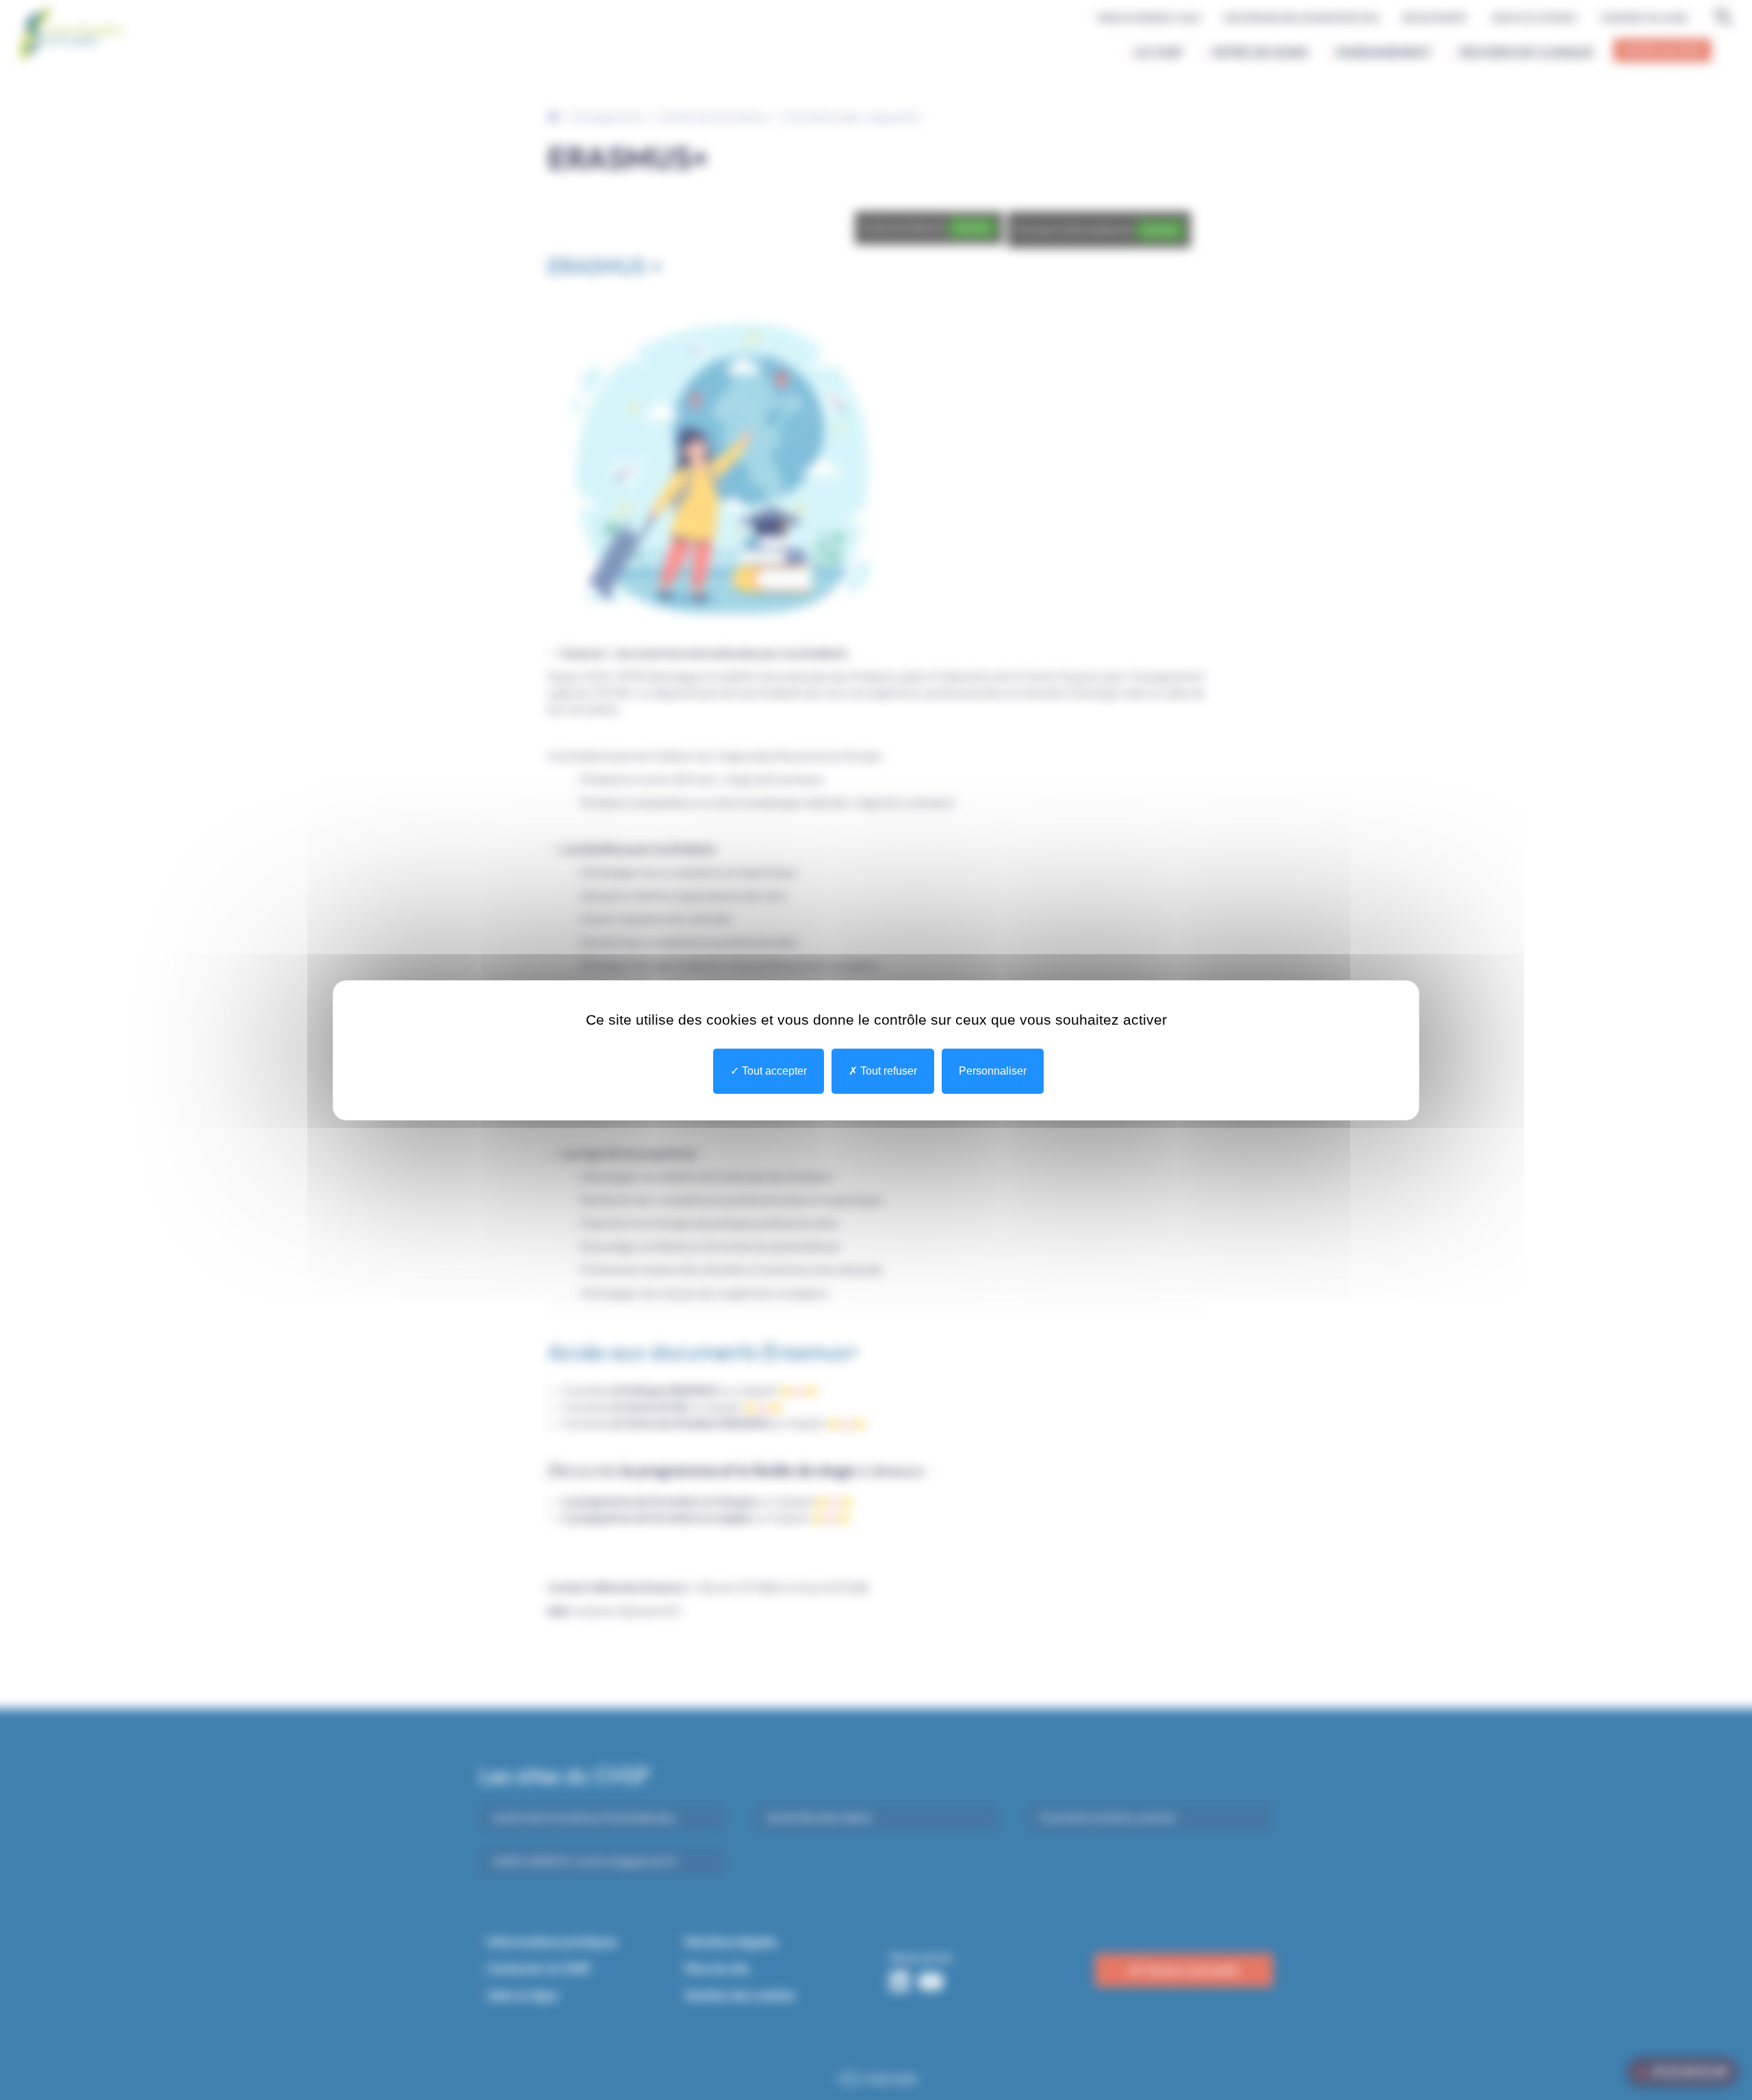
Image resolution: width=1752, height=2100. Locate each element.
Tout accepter (773, 1071)
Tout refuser (887, 1071)
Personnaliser (993, 1071)
